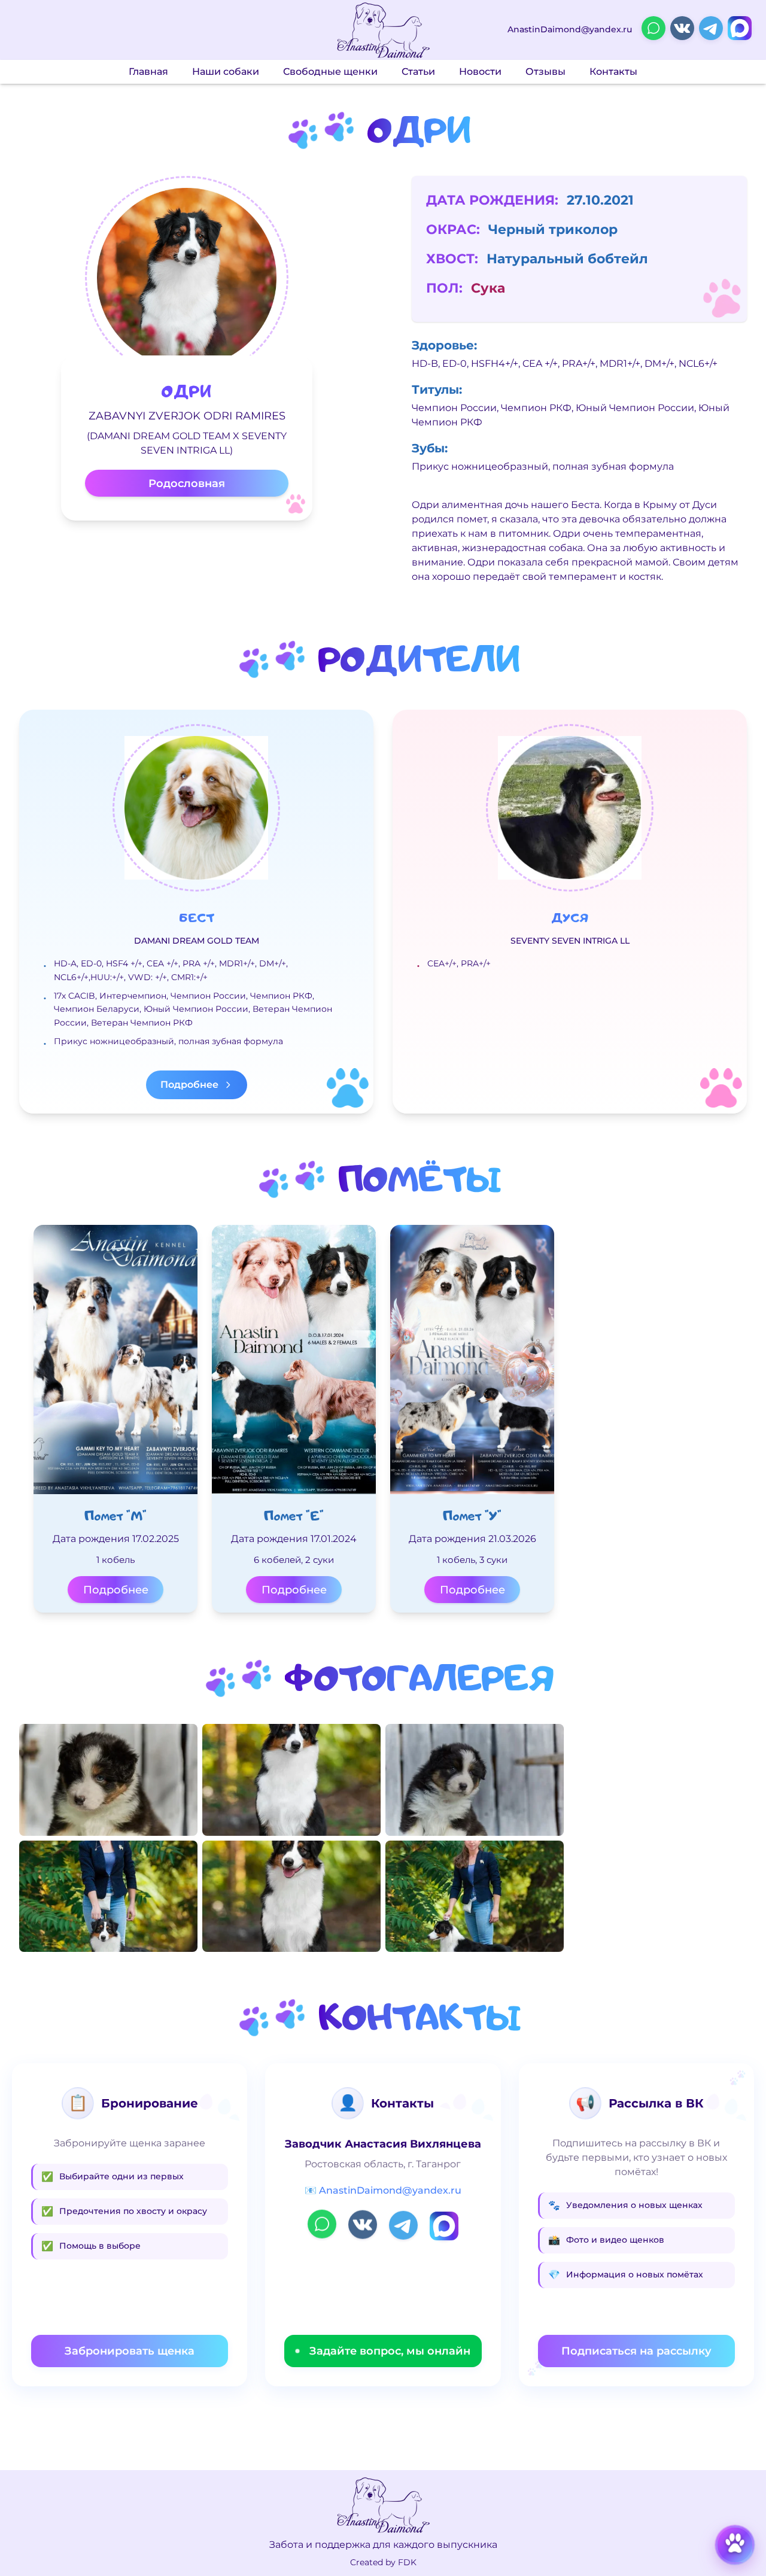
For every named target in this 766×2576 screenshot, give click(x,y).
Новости (480, 72)
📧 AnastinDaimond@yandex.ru (383, 2190)
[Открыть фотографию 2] (108, 1896)
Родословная (187, 483)
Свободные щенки (330, 72)
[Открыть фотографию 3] (291, 1780)
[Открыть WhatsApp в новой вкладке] (653, 28)
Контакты (613, 72)
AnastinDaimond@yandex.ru (570, 30)
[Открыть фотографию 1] (108, 1780)
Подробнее (116, 1590)
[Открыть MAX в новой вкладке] (740, 28)
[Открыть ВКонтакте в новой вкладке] (682, 28)
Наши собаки (226, 72)
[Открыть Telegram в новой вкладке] (711, 28)
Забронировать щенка (130, 2351)
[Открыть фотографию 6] (475, 1896)
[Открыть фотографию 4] (291, 1896)
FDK (407, 2562)
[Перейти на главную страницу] (383, 30)
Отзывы (545, 72)
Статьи (418, 72)
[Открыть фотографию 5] (475, 1780)
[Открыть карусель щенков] (735, 2545)
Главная (148, 72)
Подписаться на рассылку (636, 2351)
